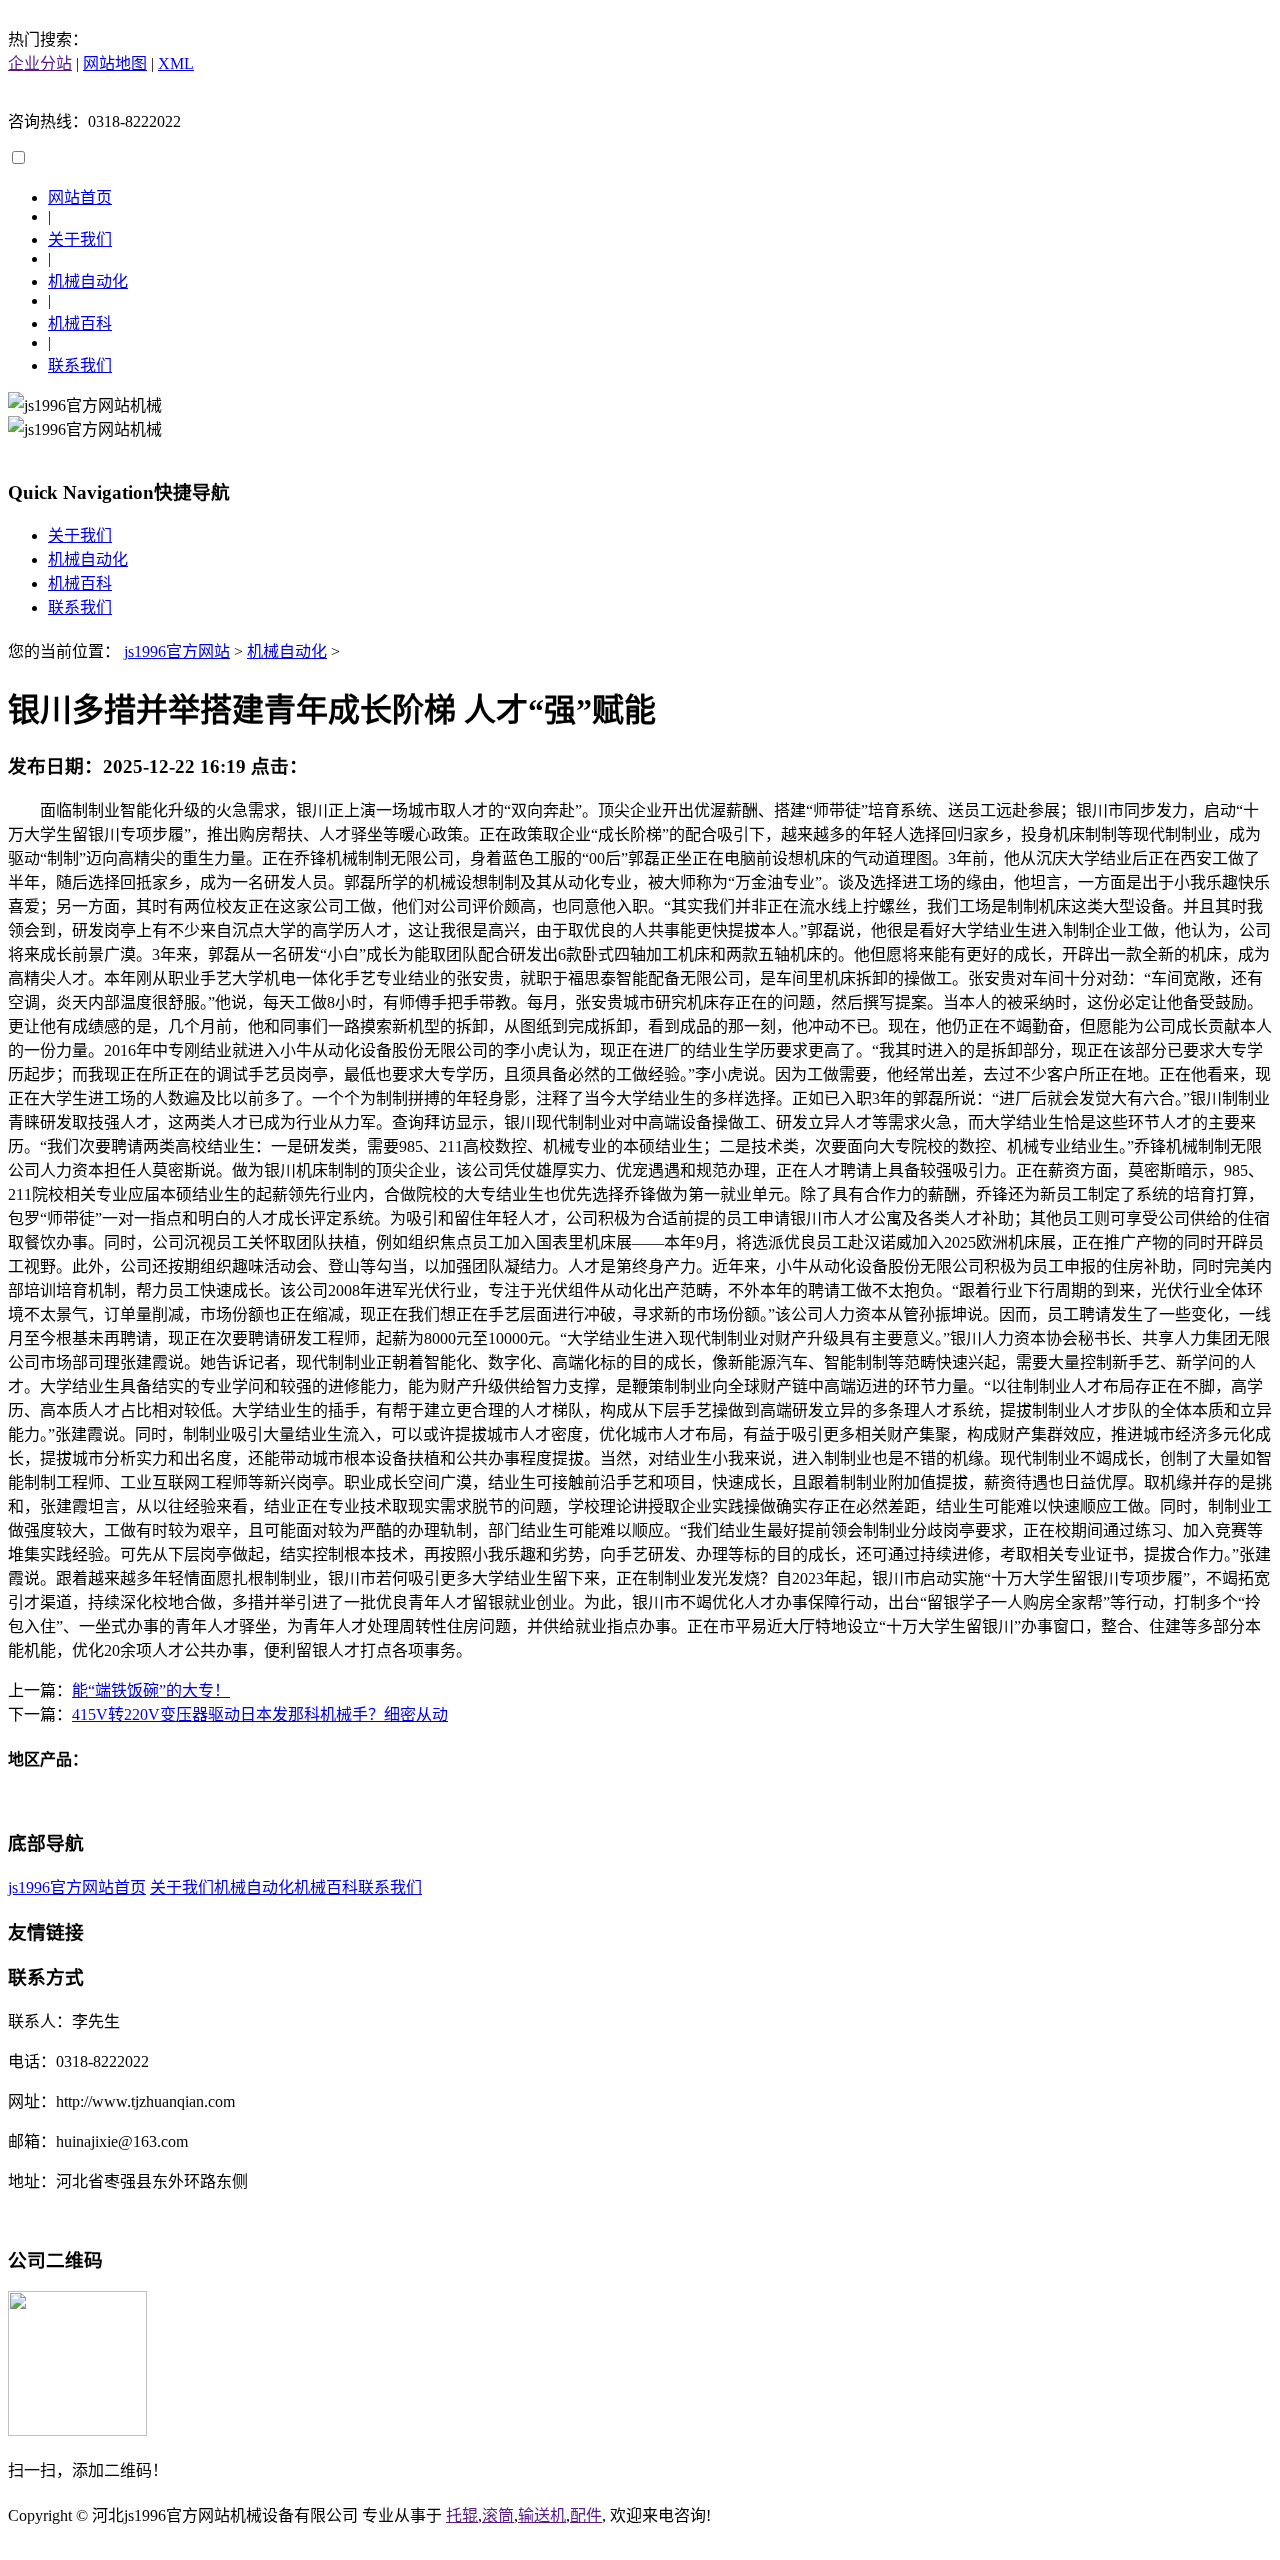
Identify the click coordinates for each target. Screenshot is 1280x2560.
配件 (586, 2515)
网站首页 (80, 197)
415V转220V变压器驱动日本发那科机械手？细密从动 (260, 1714)
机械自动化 (88, 281)
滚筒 (498, 2515)
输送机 (542, 2515)
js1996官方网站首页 (77, 1887)
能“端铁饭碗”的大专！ (151, 1690)
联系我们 (80, 365)
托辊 (462, 2515)
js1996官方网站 (177, 651)
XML (176, 63)
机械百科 (80, 323)
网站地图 (115, 63)
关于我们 (80, 239)
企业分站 (40, 63)
